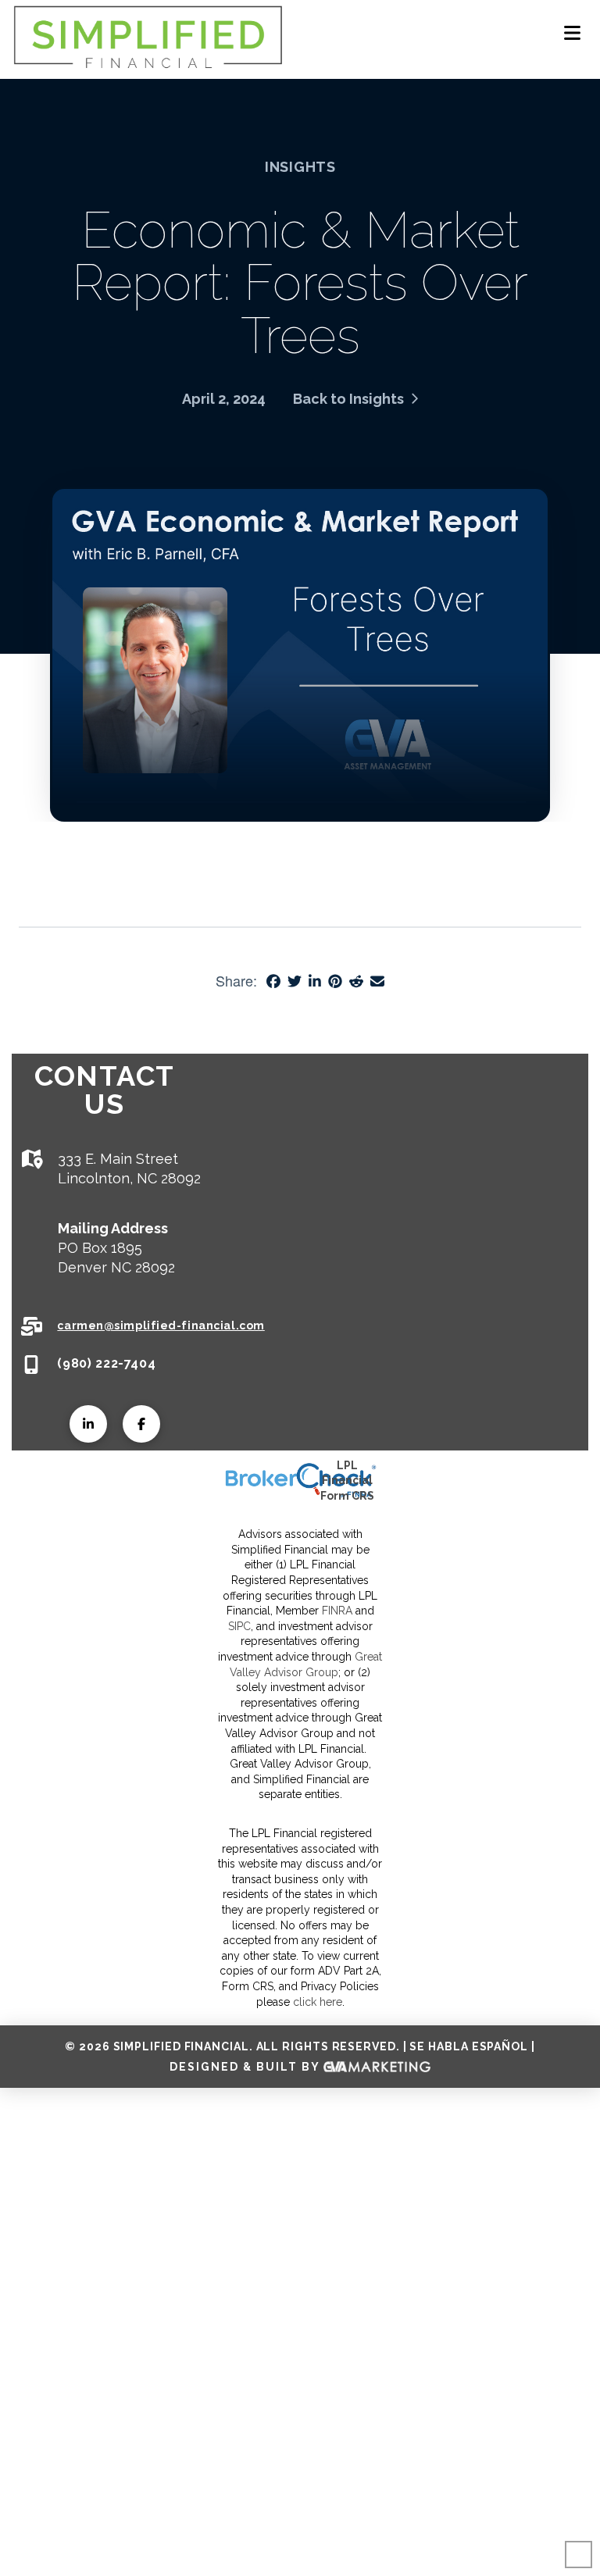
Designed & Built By (246, 2066)
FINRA (337, 1611)
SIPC (239, 1626)
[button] (572, 33)
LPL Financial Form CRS (347, 1481)
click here (318, 2002)
